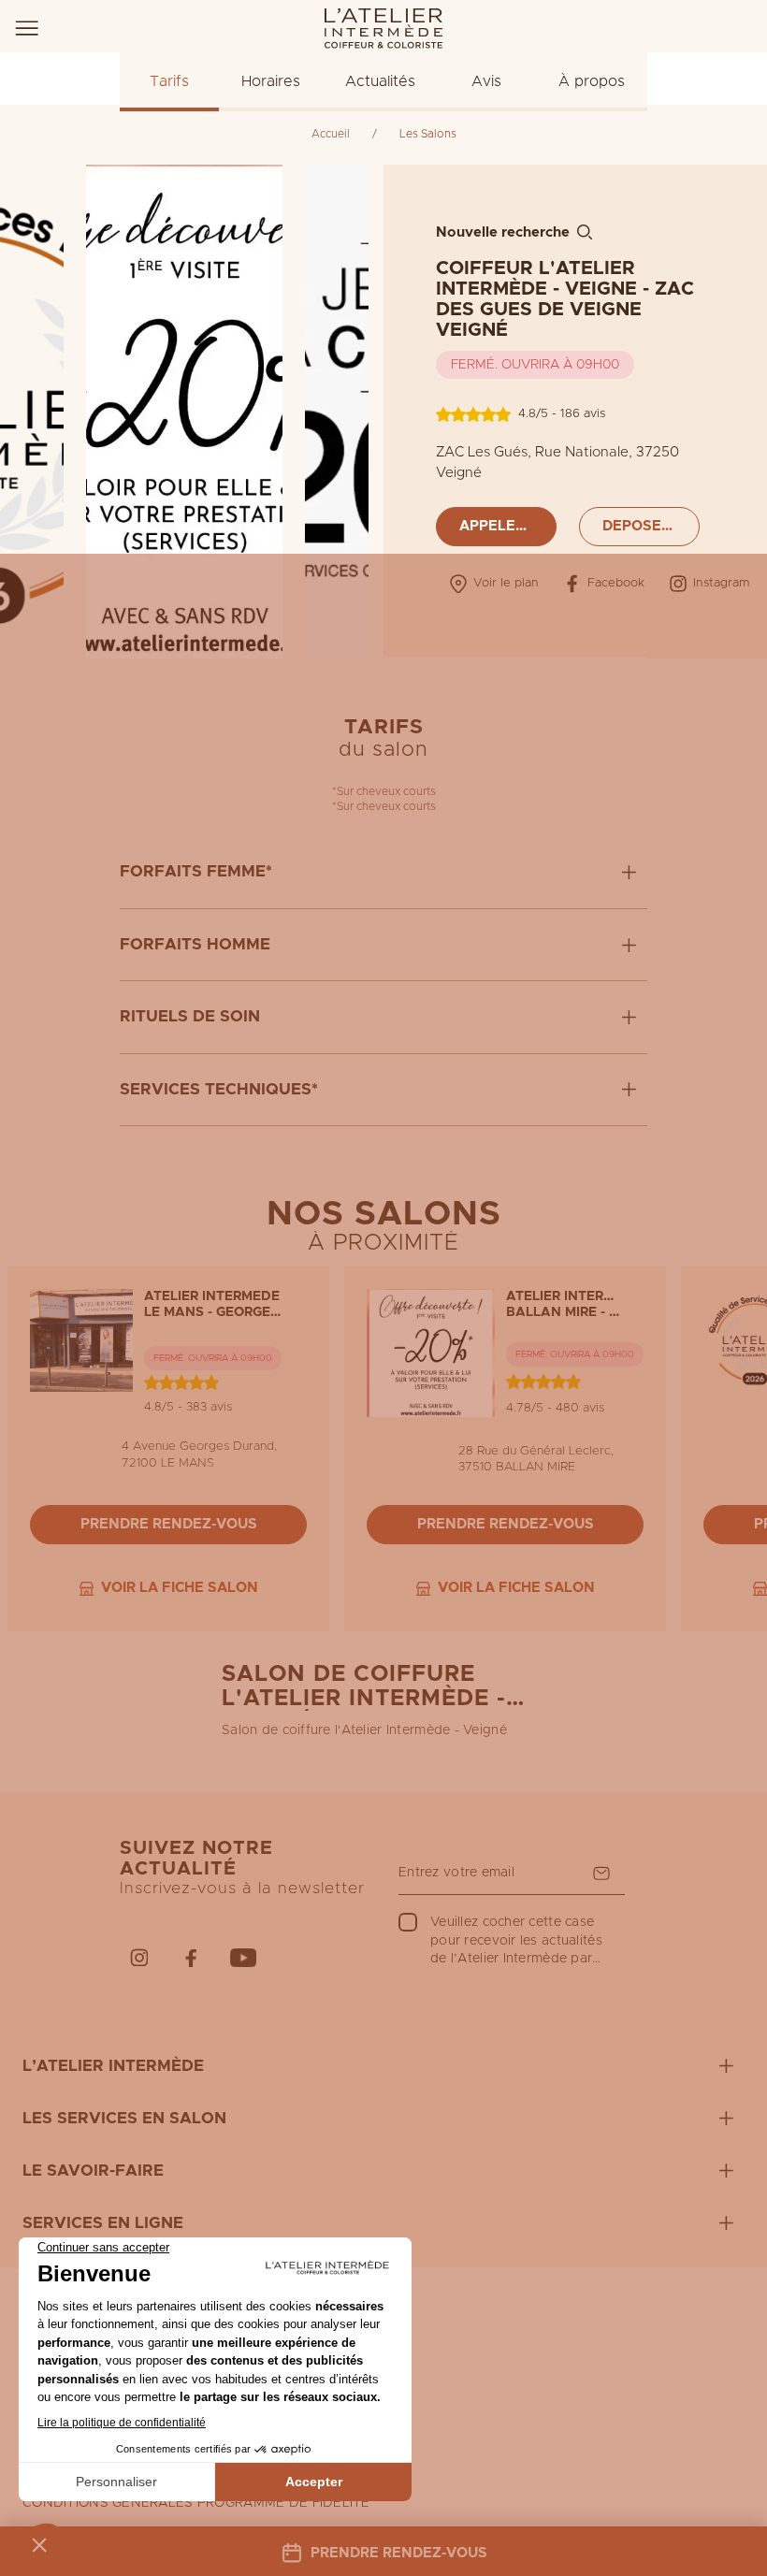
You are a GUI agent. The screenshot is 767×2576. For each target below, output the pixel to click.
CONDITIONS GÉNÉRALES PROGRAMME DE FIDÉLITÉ (196, 2503)
